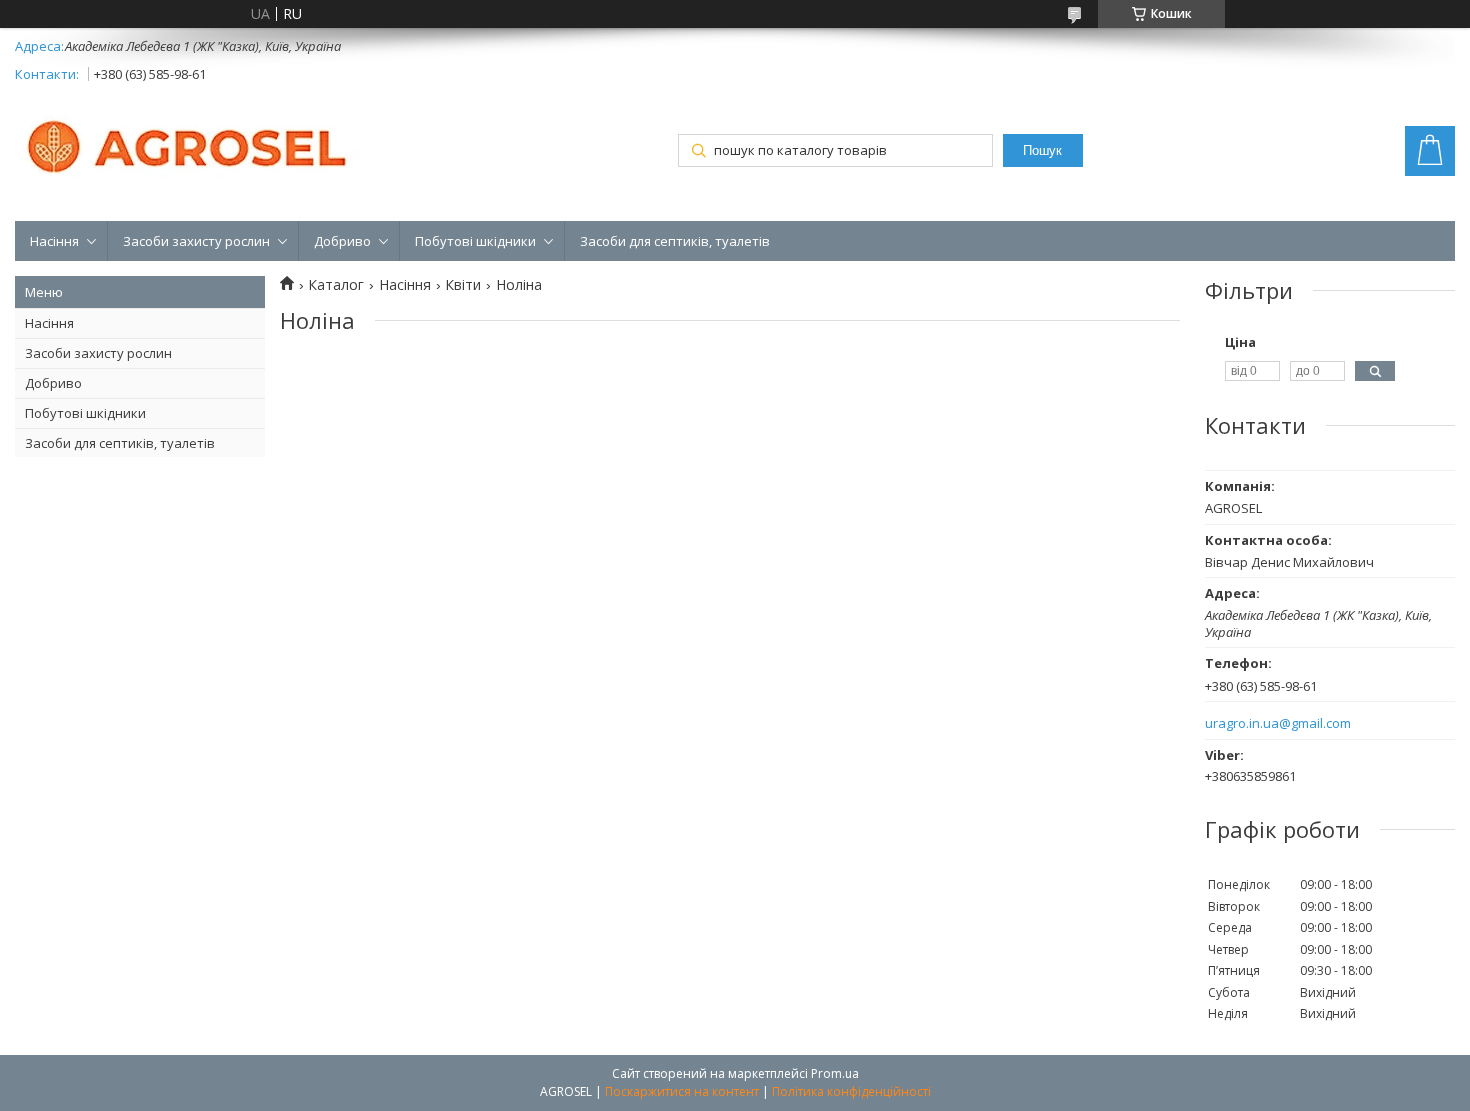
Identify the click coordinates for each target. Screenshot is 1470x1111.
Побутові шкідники (475, 241)
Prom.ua (835, 1073)
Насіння (54, 241)
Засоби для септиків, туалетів (675, 241)
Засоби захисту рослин (196, 241)
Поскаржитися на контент (682, 1091)
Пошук (1042, 150)
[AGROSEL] (190, 143)
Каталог (336, 285)
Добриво (342, 241)
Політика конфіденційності (851, 1091)
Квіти (463, 285)
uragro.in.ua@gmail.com (1278, 723)
